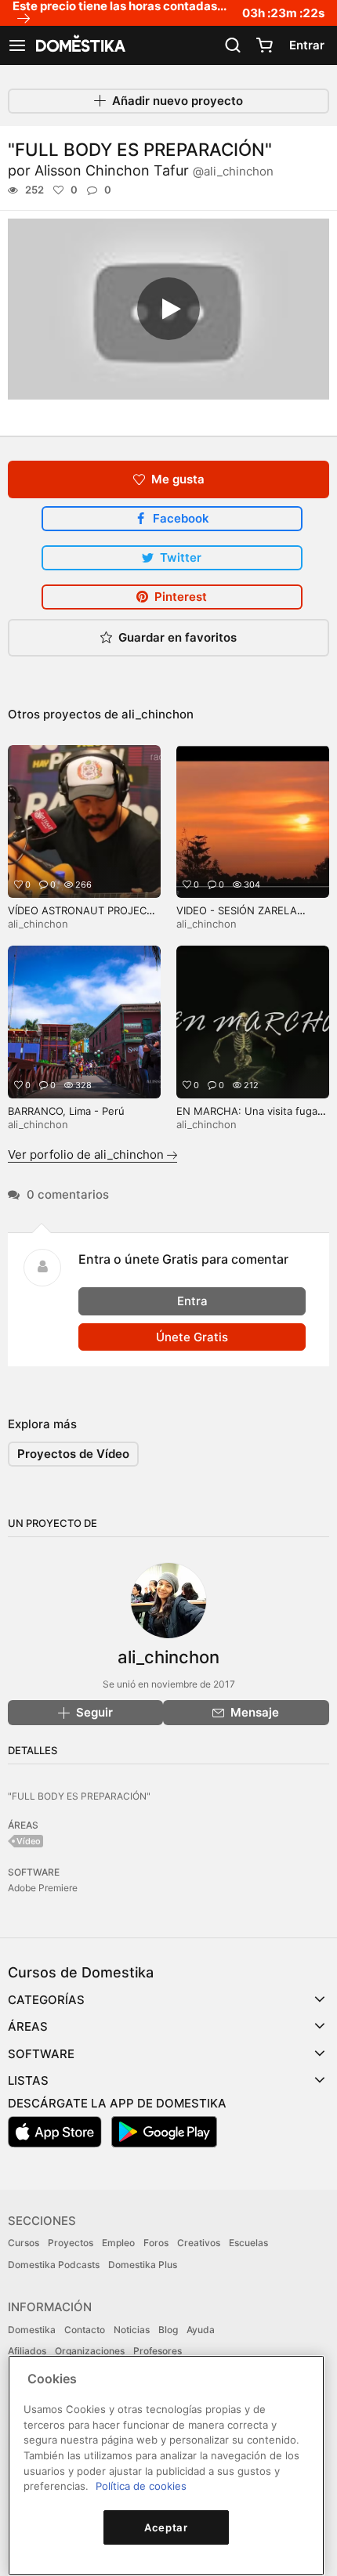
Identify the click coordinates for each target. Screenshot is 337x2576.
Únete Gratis (192, 1337)
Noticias (132, 2330)
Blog (168, 2330)
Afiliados (27, 2351)
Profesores (158, 2351)
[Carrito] (264, 45)
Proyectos (71, 2243)
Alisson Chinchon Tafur (154, 170)
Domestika (32, 2330)
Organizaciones (90, 2351)
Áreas (28, 2026)
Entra (192, 1301)
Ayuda (201, 2330)
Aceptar (166, 2527)
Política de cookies (141, 2486)
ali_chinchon (158, 714)
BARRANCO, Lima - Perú (66, 1111)
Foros (156, 2243)
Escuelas (248, 2243)
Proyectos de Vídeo (73, 1454)
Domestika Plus (143, 2265)
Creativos (199, 2243)
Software (41, 2054)
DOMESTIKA (79, 45)
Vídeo (29, 1841)
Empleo (118, 2243)
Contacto (85, 2330)
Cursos (24, 2243)
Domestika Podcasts (54, 2265)
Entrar (307, 45)
